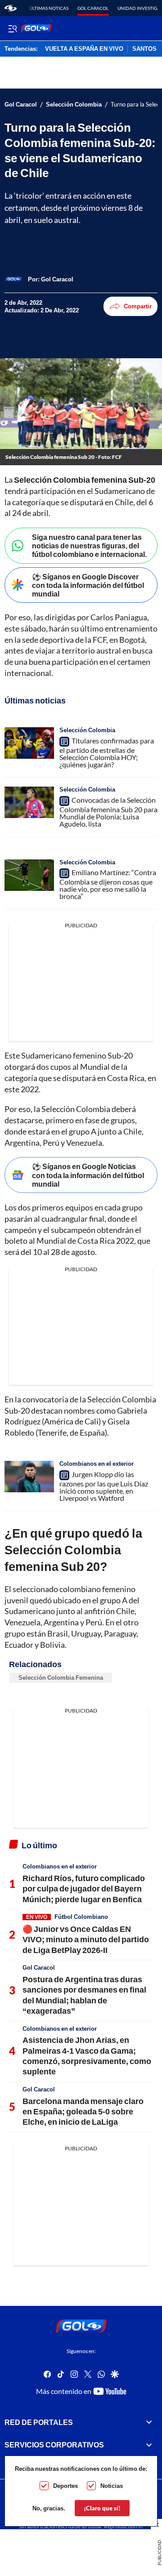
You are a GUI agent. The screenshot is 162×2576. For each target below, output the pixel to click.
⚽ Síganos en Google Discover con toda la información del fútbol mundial (88, 585)
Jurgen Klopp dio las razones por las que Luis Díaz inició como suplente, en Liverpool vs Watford (104, 1486)
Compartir (138, 306)
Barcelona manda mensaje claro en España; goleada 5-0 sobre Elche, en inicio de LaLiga (83, 2111)
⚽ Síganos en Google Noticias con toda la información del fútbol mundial (88, 1175)
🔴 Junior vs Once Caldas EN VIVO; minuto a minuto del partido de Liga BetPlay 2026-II (86, 1939)
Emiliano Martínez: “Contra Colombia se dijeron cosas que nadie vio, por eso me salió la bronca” (108, 884)
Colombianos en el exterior (97, 1464)
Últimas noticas (49, 8)
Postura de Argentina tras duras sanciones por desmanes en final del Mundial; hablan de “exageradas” (84, 1995)
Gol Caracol (93, 8)
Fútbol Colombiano (81, 1917)
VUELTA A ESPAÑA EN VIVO (84, 49)
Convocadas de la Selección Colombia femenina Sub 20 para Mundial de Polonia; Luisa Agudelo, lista (108, 812)
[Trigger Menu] (12, 28)
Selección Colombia (74, 105)
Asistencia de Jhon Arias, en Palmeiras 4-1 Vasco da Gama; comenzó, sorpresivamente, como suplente (87, 2055)
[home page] (11, 8)
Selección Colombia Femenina (61, 1677)
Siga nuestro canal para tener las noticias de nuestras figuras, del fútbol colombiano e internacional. (89, 545)
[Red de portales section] (149, 2422)
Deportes (65, 2486)
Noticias (112, 2486)
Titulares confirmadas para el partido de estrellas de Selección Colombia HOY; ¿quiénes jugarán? (107, 752)
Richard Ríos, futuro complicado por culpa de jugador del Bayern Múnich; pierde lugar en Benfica (84, 1889)
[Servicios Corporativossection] (149, 2445)
